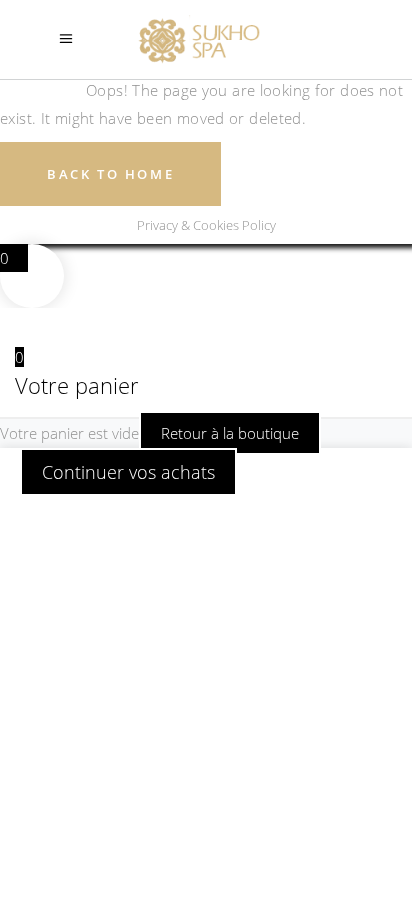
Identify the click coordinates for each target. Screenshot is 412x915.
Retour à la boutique (230, 433)
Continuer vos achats (128, 472)
